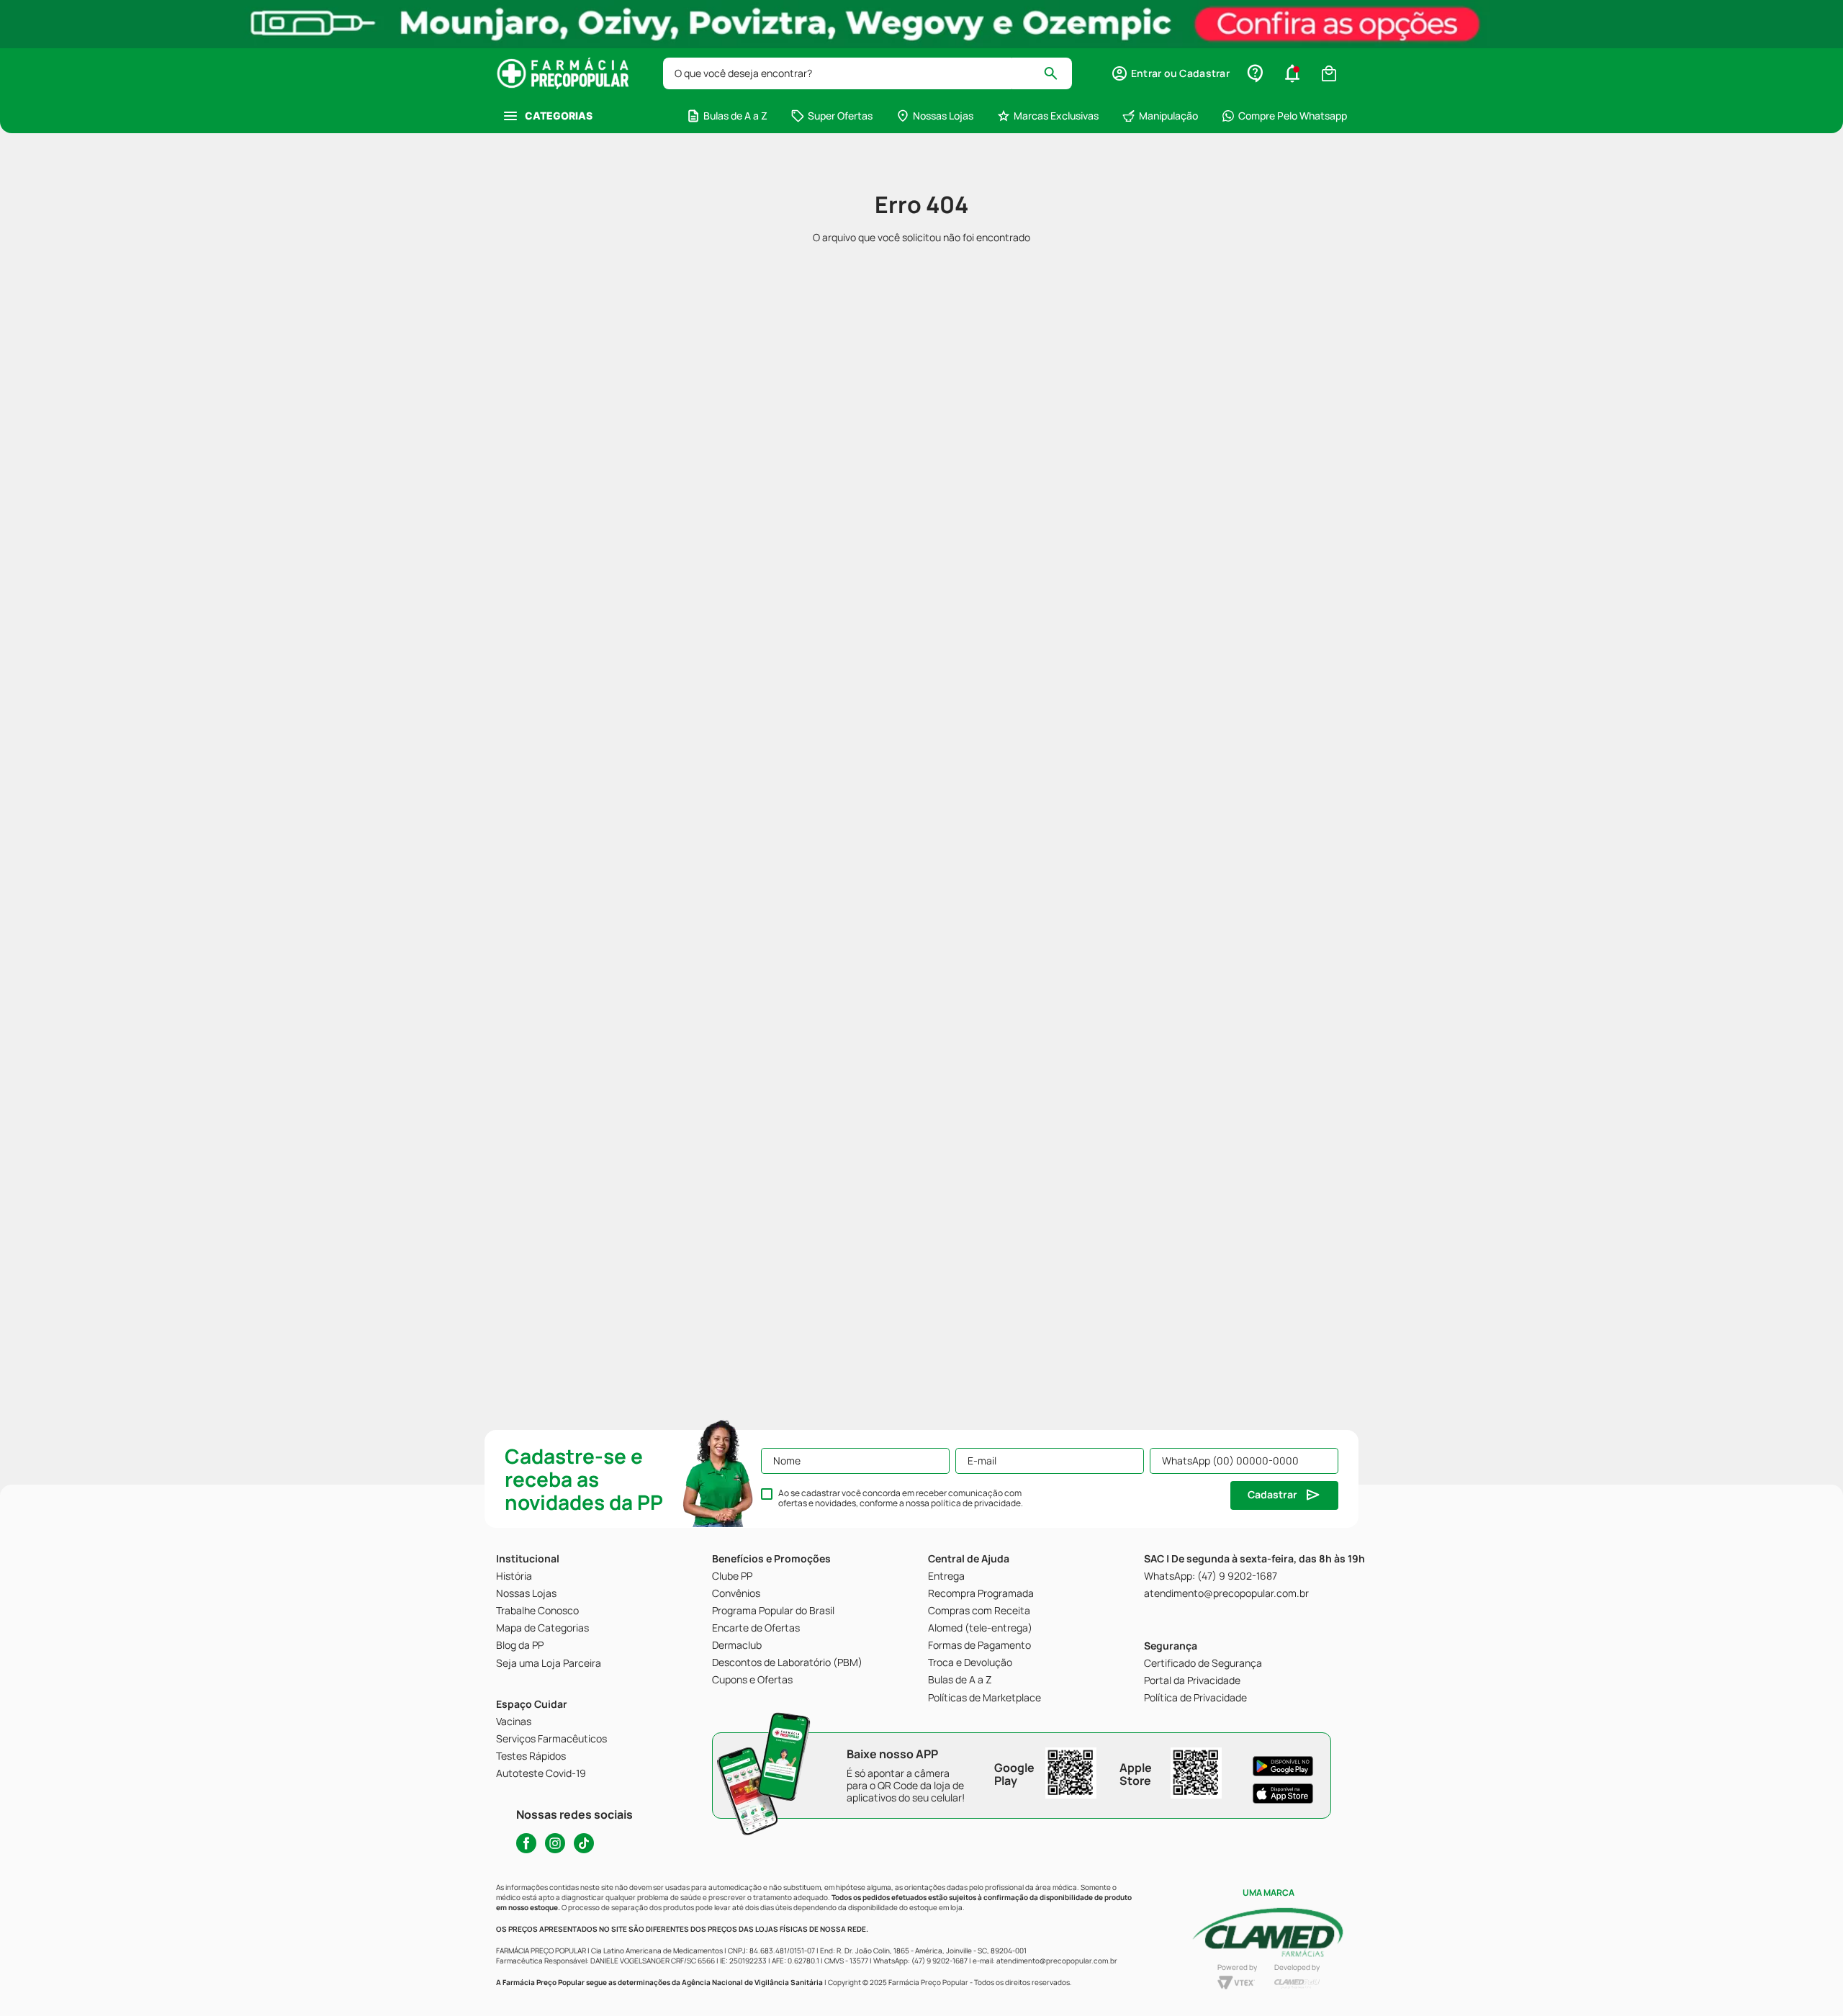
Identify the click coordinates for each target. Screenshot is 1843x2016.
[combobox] (868, 73)
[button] (1170, 73)
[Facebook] (526, 1843)
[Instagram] (555, 1843)
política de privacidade (976, 1503)
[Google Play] (1283, 1766)
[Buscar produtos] (1057, 73)
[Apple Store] (1283, 1794)
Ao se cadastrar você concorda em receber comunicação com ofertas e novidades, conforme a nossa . (901, 1498)
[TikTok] (584, 1843)
